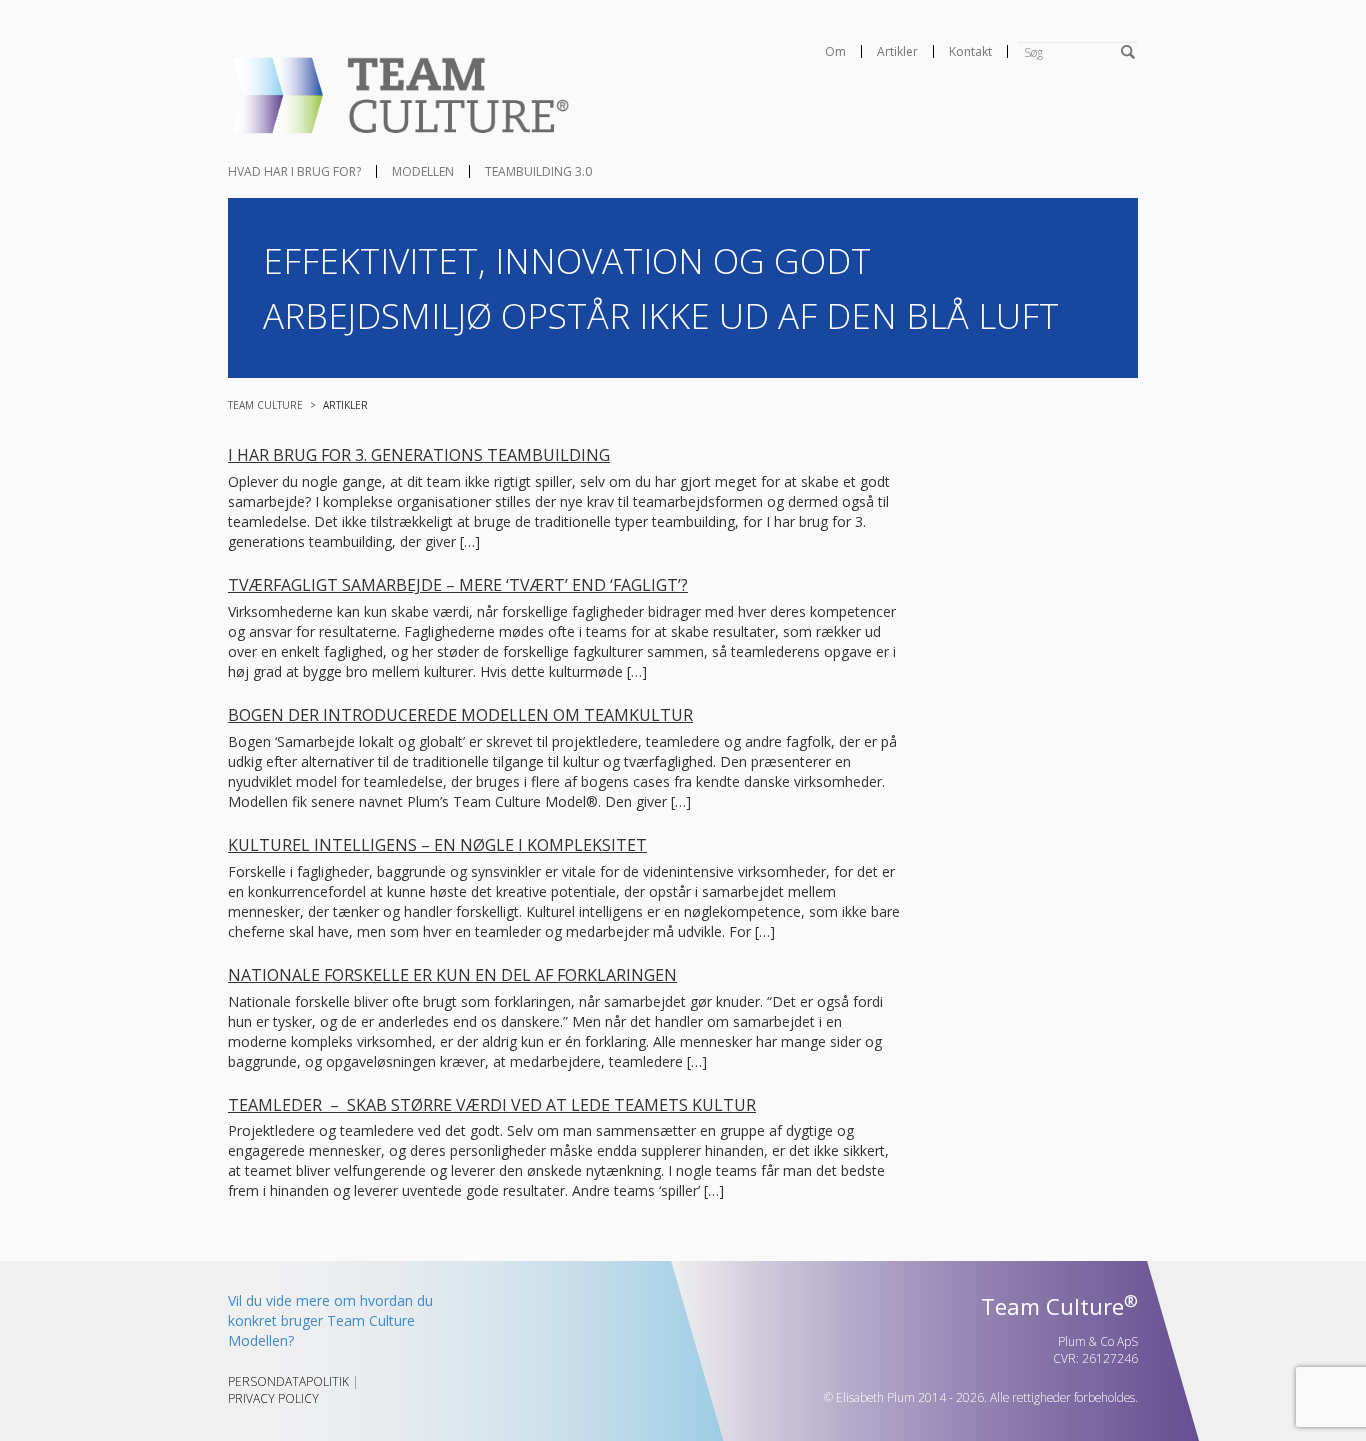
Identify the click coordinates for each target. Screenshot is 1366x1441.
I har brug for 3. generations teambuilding (419, 455)
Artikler (897, 51)
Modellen (423, 171)
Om (835, 51)
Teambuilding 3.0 (538, 171)
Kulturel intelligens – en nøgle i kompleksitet (437, 845)
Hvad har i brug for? (294, 171)
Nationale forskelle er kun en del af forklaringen (452, 975)
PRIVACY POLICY (273, 1398)
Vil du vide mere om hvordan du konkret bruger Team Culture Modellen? (330, 1320)
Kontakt (970, 51)
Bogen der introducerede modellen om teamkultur (460, 715)
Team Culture (265, 405)
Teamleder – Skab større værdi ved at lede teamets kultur (492, 1105)
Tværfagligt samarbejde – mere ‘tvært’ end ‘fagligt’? (458, 585)
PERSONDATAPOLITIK (288, 1381)
